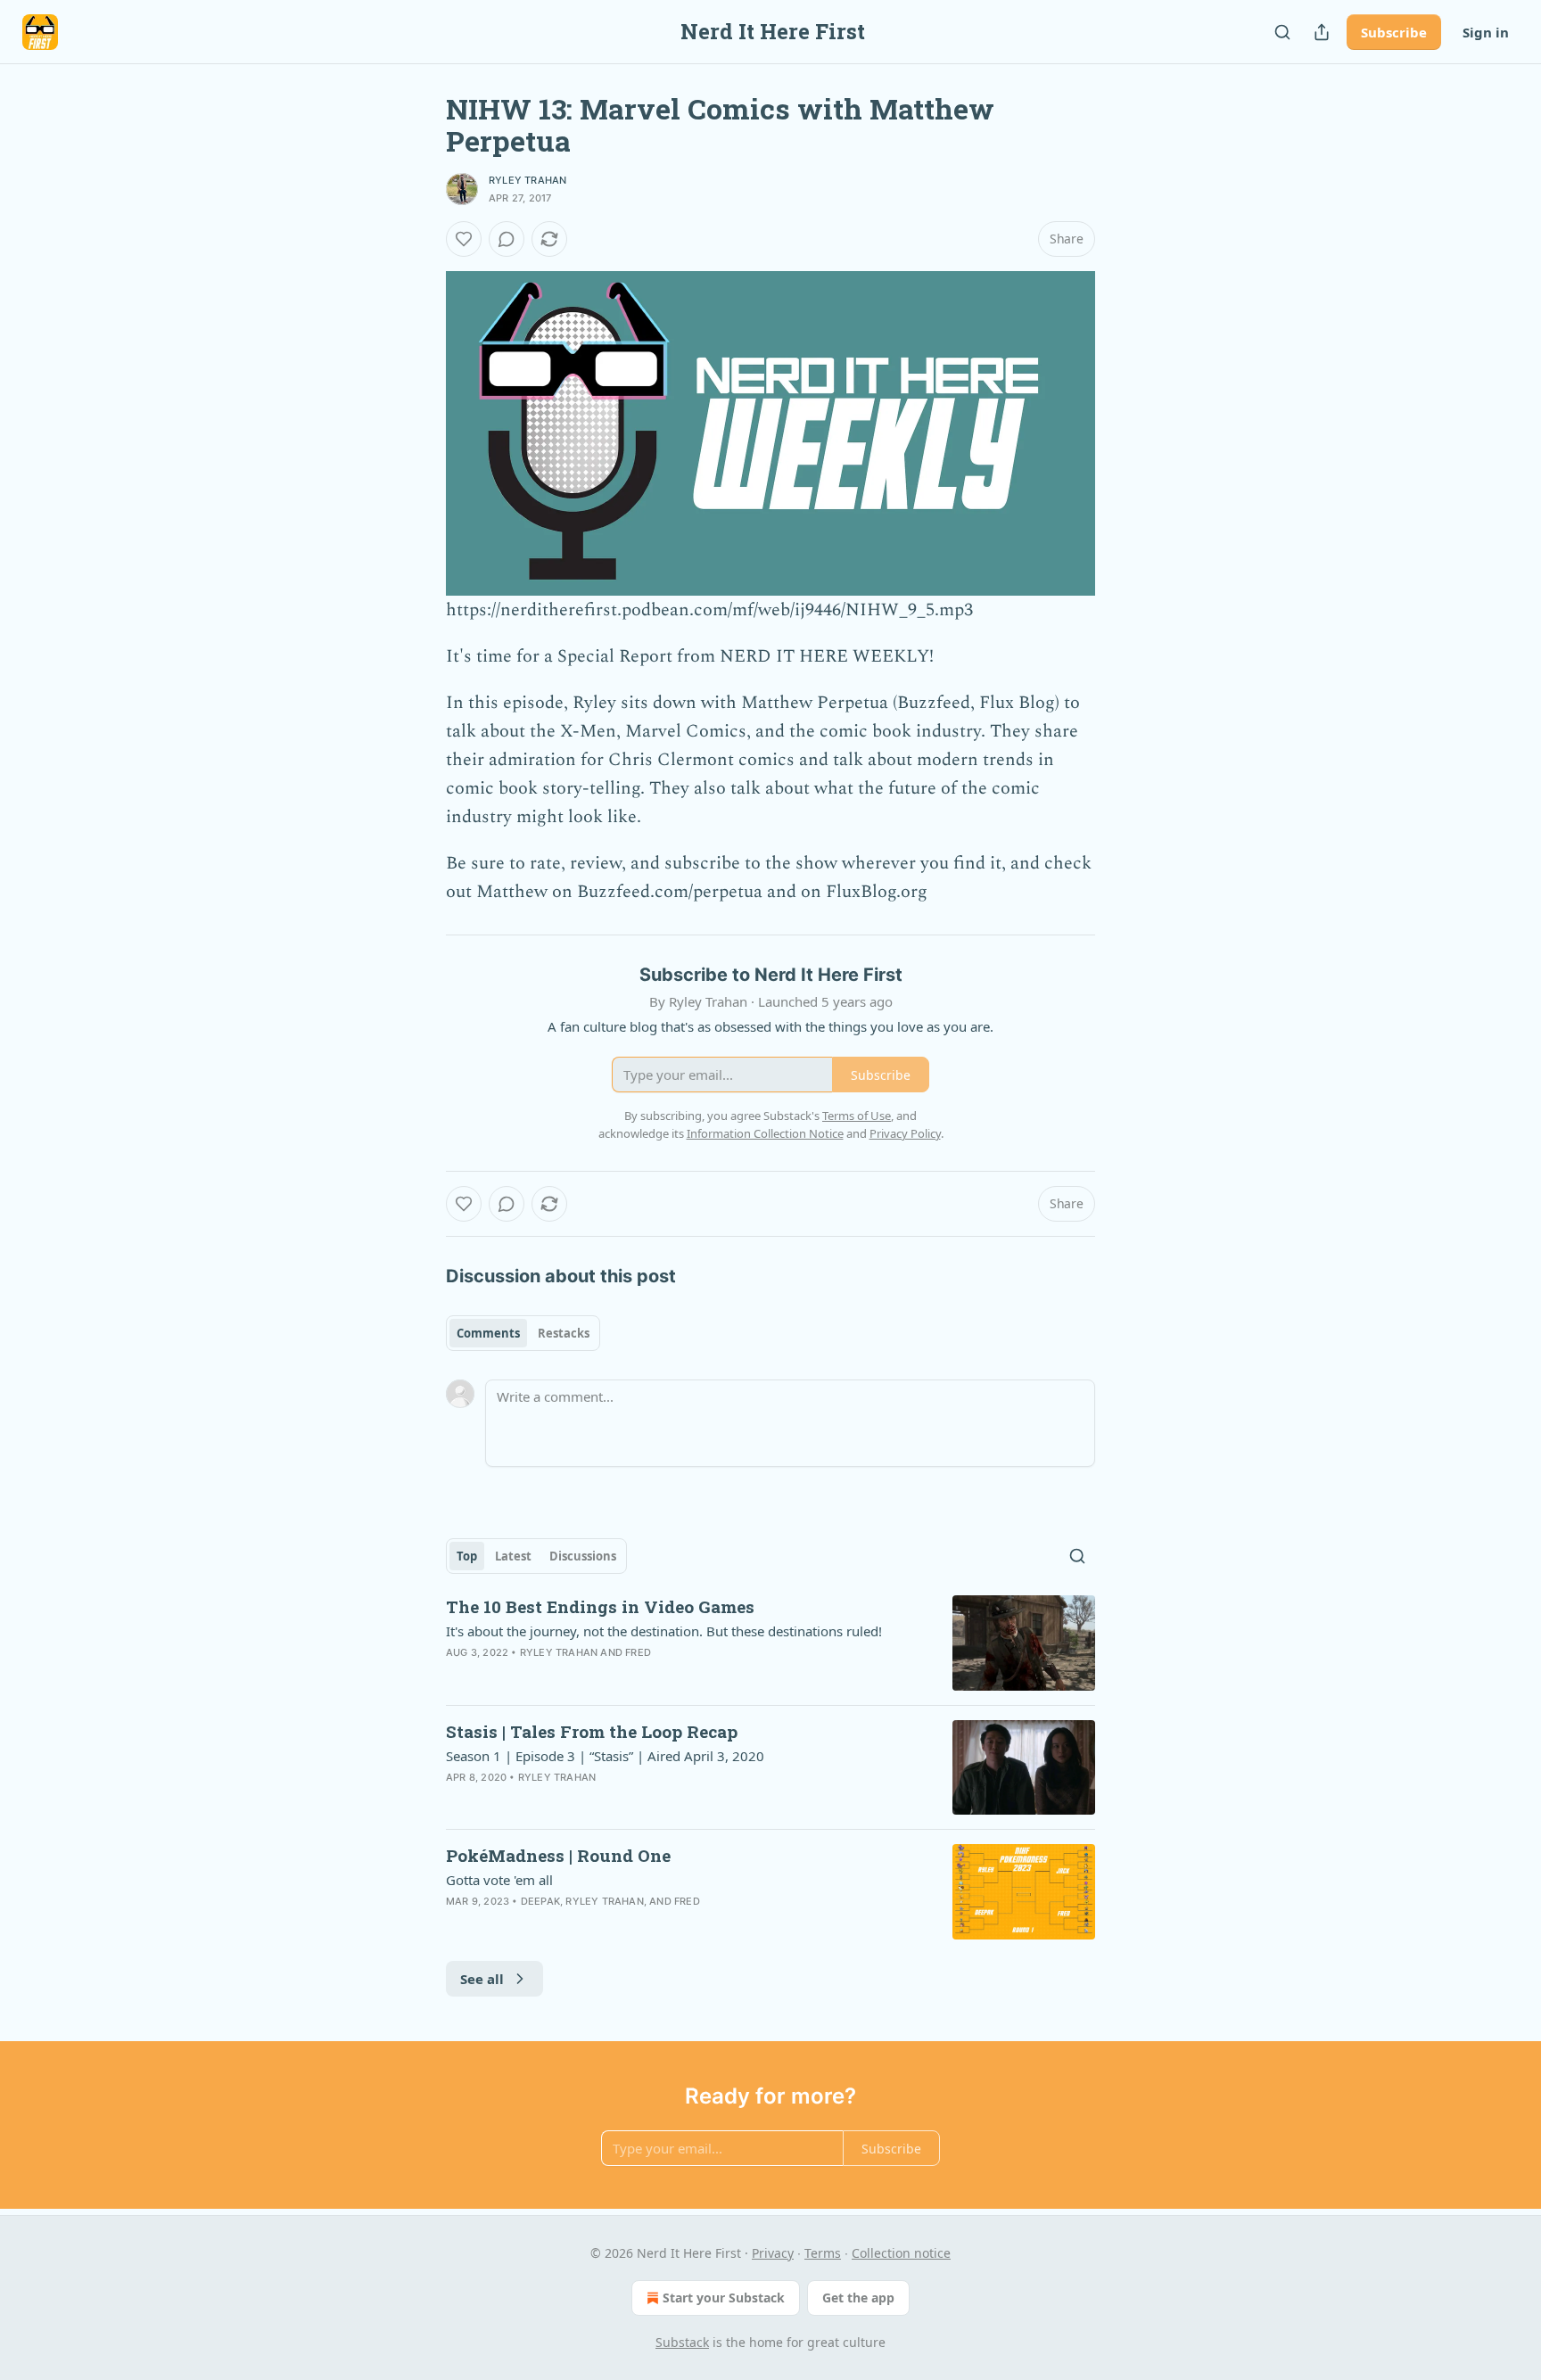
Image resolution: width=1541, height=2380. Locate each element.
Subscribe (1394, 32)
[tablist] (523, 1333)
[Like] (464, 239)
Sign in (1486, 32)
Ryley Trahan (527, 180)
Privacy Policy (905, 1133)
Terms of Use (857, 1116)
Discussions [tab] (583, 1556)
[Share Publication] (1322, 32)
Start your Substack (724, 2298)
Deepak (540, 1901)
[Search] (1282, 32)
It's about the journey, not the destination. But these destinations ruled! (664, 1631)
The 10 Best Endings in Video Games (600, 1606)
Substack (682, 2342)
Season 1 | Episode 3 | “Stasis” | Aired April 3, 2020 (605, 1756)
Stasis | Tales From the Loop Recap (592, 1731)
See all (482, 1979)
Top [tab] (467, 1556)
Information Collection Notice (765, 1133)
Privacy (773, 2253)
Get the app (858, 2298)
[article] (770, 1643)
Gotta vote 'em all (499, 1880)
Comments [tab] (488, 1333)
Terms (823, 2253)
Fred (638, 1652)
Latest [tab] (513, 1556)
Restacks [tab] (564, 1333)
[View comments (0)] (507, 239)
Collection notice (901, 2253)
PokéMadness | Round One (558, 1855)
